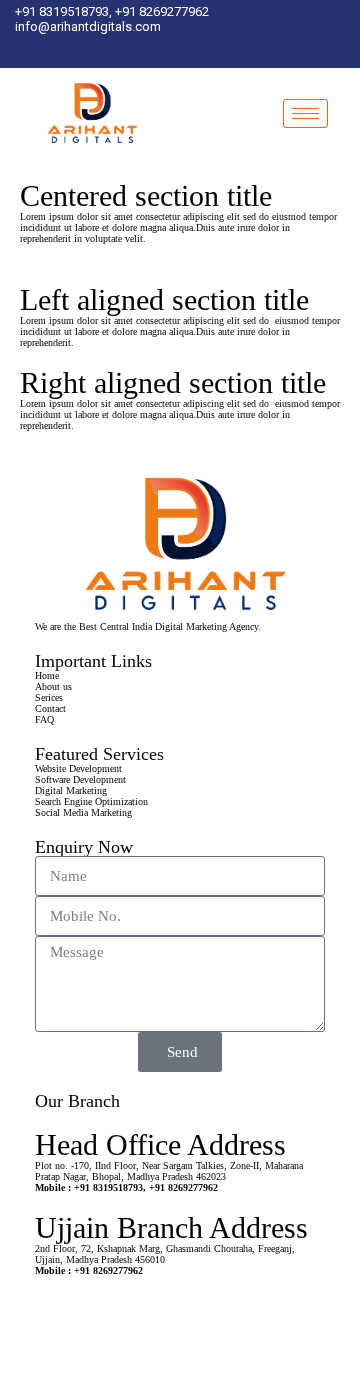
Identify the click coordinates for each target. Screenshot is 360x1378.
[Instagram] (185, 49)
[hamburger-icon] (305, 113)
